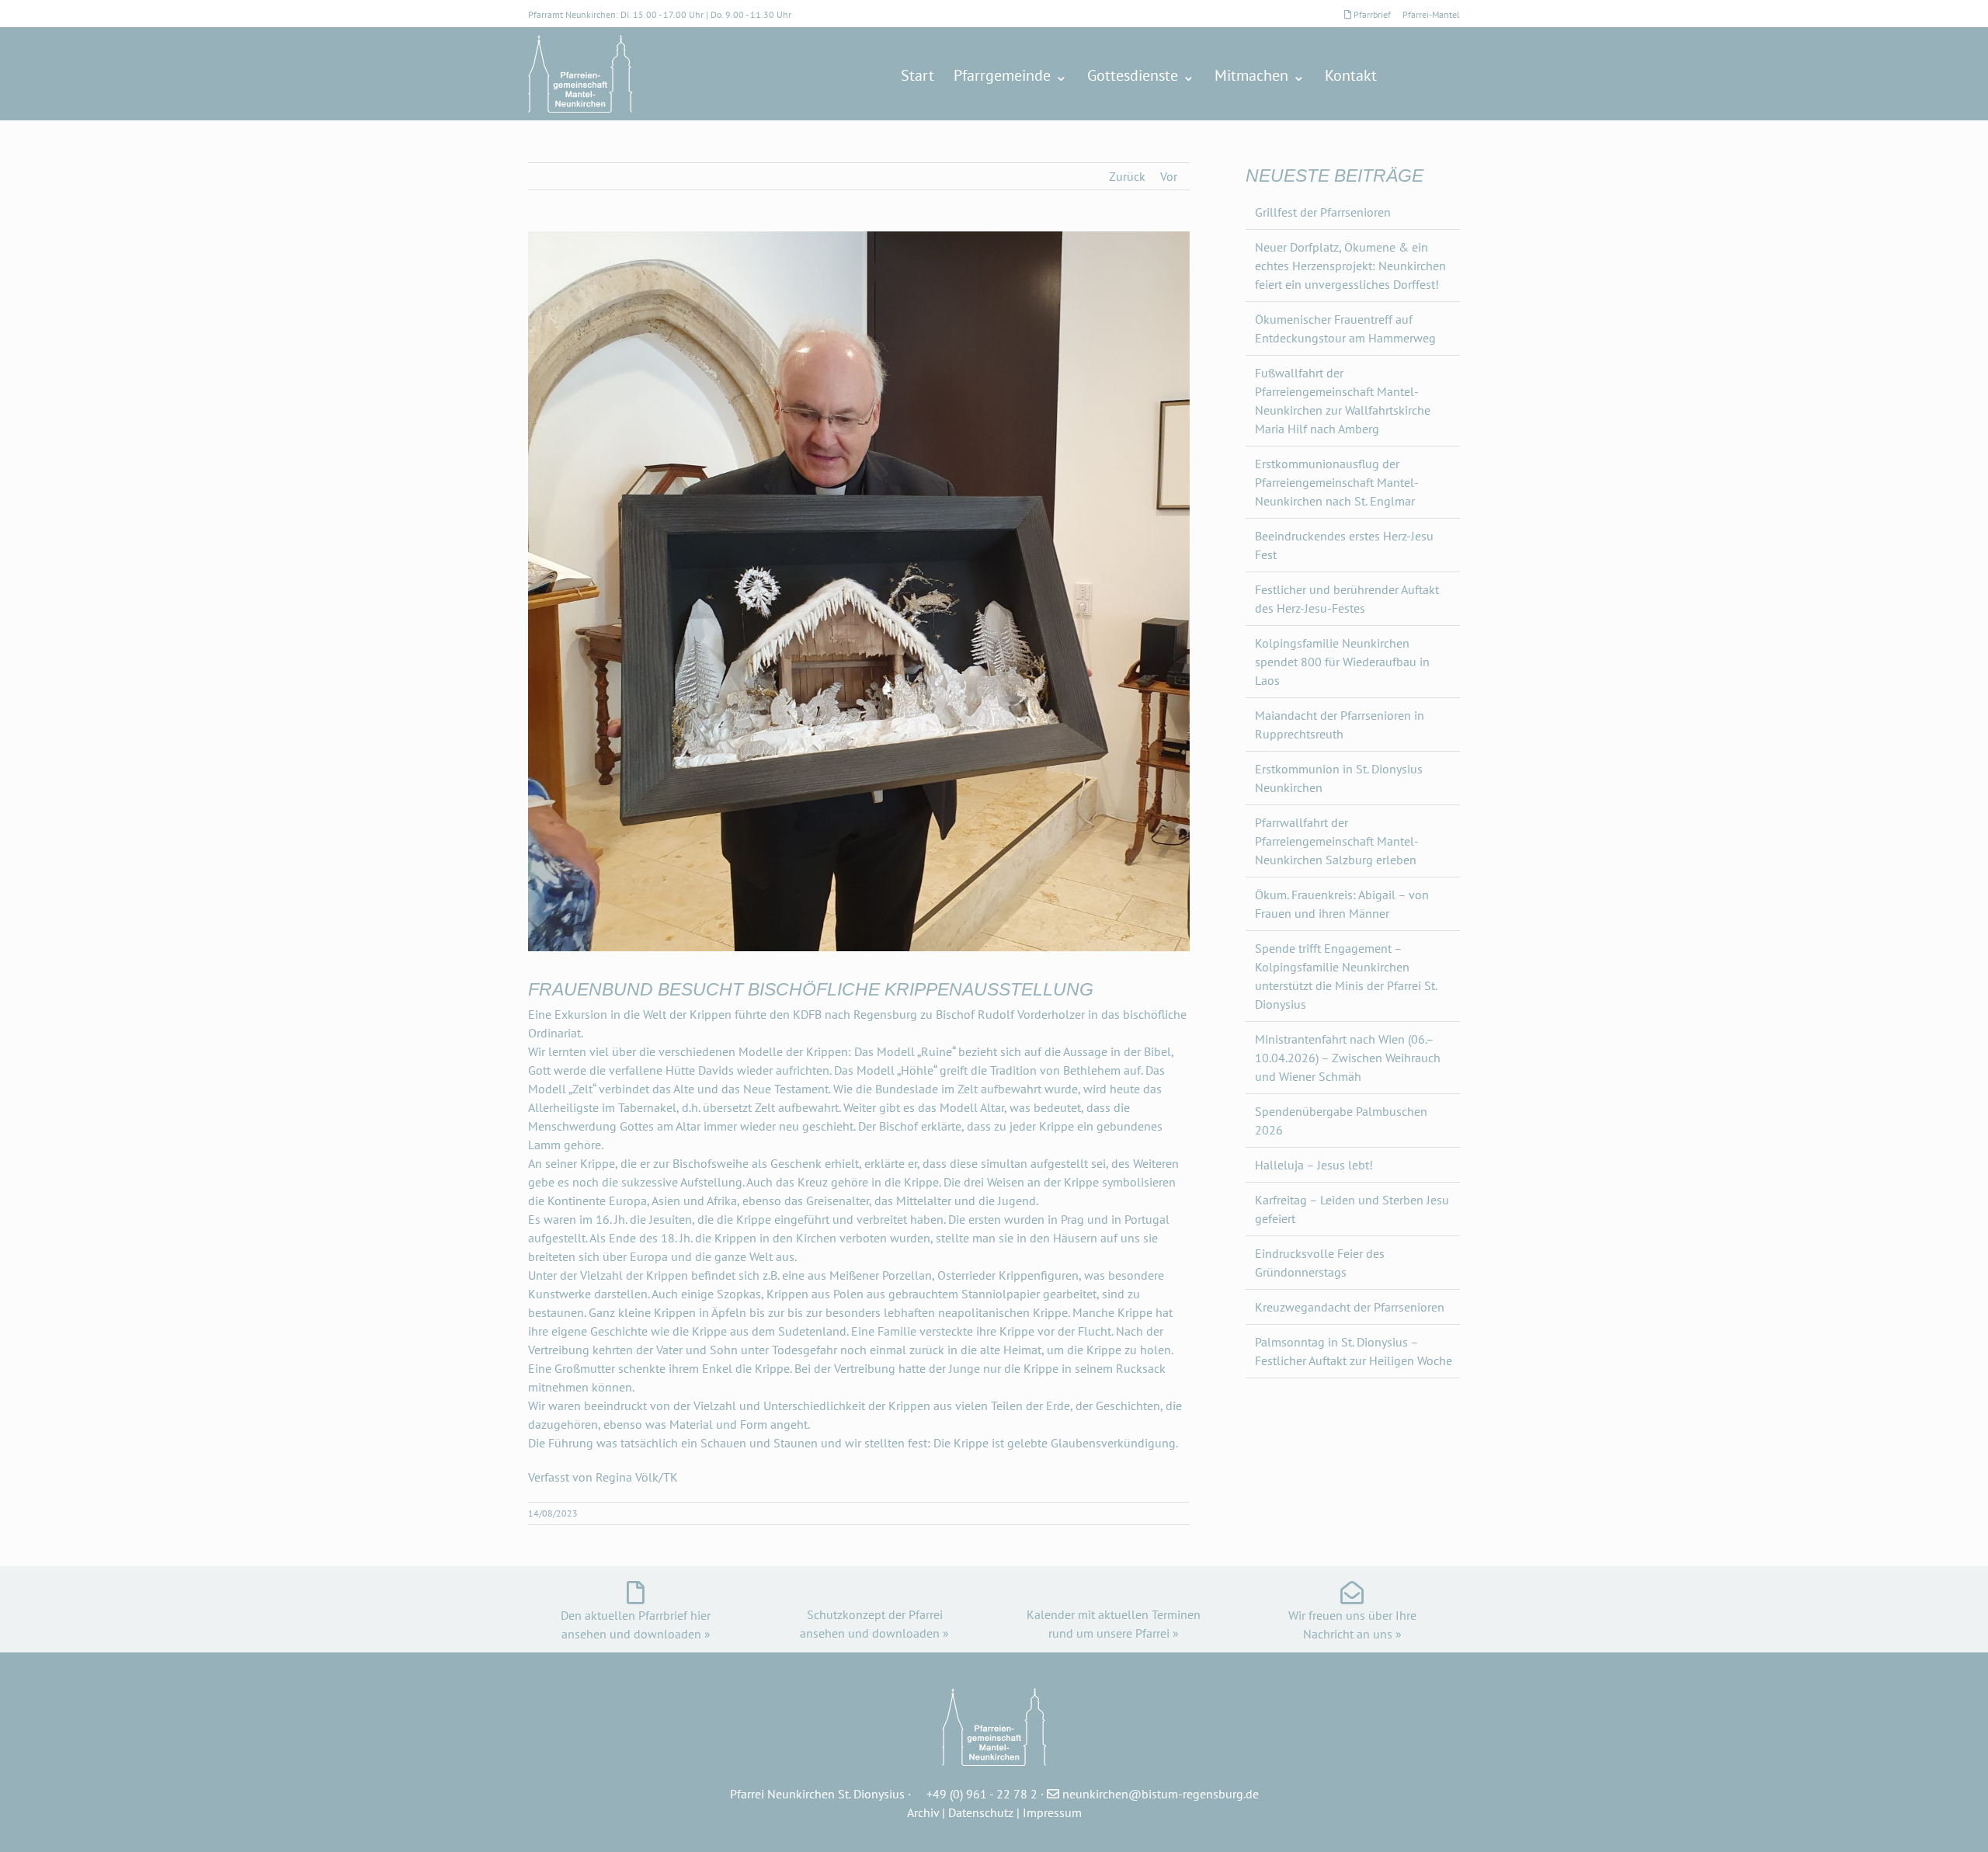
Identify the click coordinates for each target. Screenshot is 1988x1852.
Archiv (923, 1812)
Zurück (1127, 176)
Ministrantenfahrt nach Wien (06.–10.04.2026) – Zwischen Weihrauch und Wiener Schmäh (1348, 1058)
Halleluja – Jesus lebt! (1314, 1165)
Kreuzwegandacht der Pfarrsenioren (1350, 1307)
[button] (1434, 75)
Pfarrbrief (1372, 14)
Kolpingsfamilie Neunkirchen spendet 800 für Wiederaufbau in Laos (1342, 662)
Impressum (1052, 1812)
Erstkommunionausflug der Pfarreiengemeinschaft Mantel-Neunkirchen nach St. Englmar (1337, 482)
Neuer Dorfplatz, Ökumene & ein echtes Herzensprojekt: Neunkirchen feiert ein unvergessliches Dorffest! (1350, 266)
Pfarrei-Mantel (1431, 14)
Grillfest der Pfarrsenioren (1323, 212)
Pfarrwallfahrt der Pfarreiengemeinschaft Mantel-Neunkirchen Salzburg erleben (1337, 841)
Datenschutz (981, 1812)
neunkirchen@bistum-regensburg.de (1161, 1794)
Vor (1169, 176)
